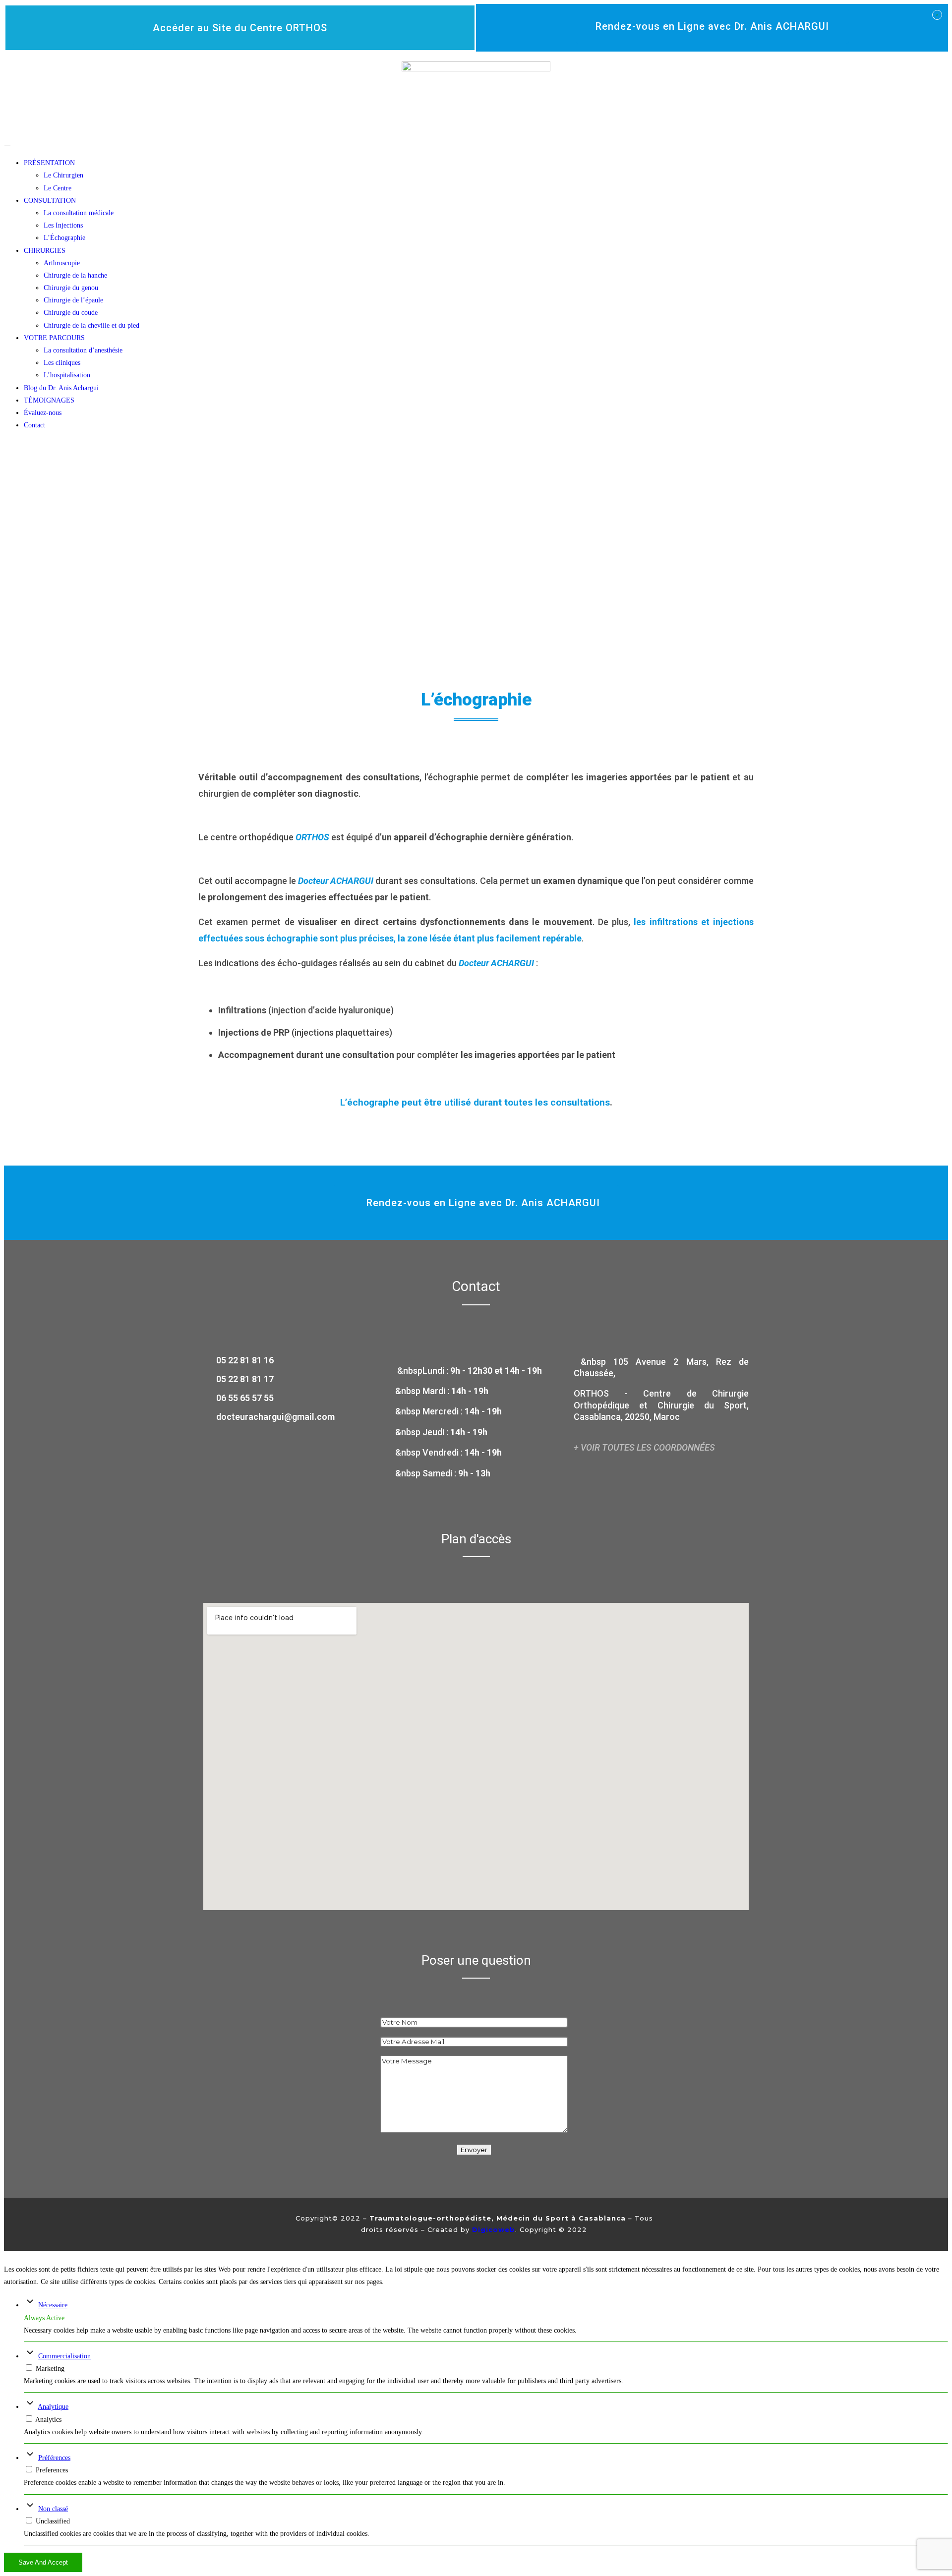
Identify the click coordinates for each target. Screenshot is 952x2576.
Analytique (53, 2407)
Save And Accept (43, 2562)
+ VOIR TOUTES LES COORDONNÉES (644, 1447)
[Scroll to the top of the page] (7, 2257)
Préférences (54, 2458)
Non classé (53, 2509)
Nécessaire (53, 2305)
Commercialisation (64, 2356)
